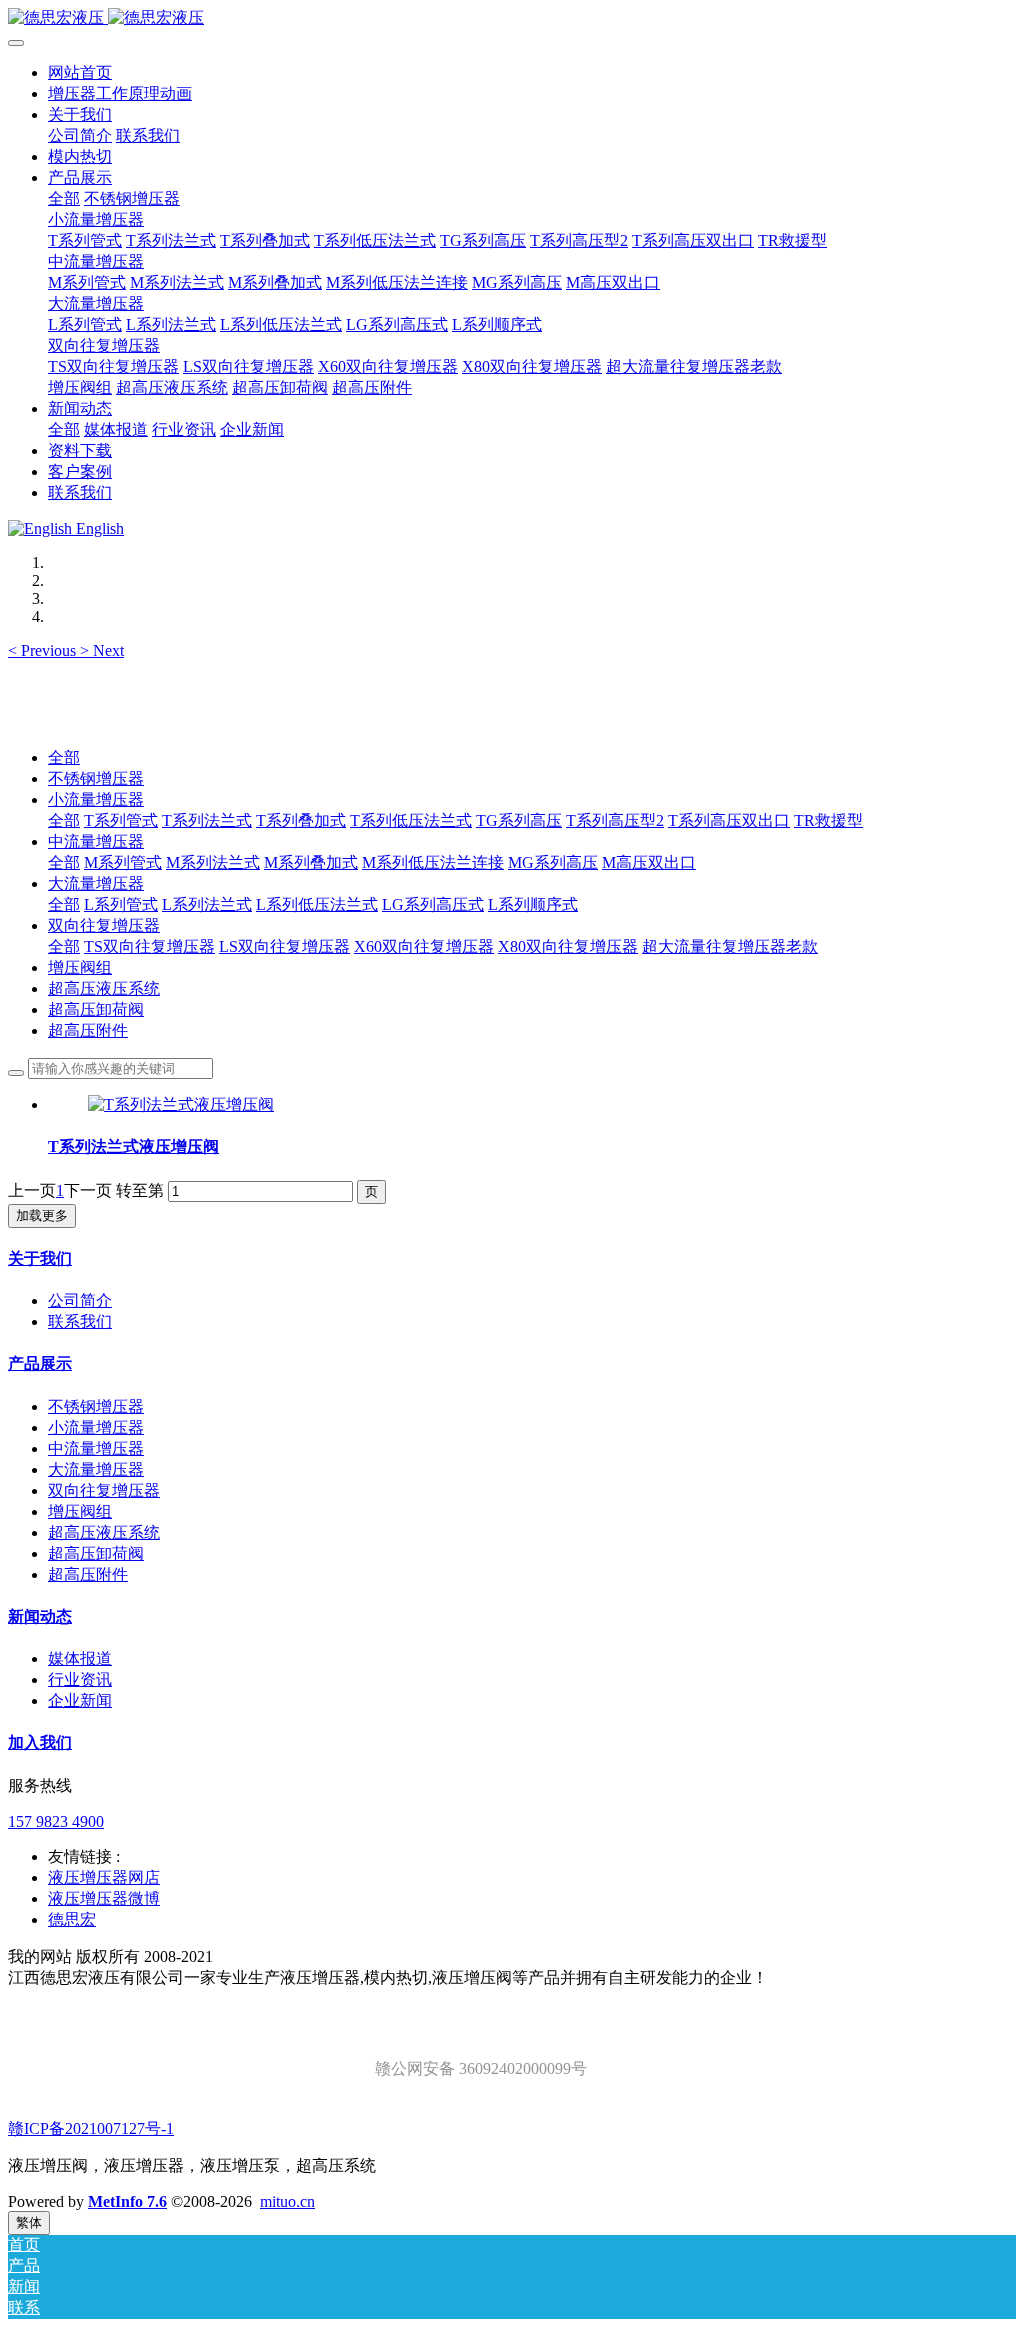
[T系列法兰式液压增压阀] (181, 1104)
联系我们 (80, 1321)
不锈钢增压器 (96, 778)
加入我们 (40, 1742)
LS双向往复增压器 (284, 946)
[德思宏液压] (512, 18)
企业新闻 (80, 1700)
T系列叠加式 (301, 820)
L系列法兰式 (207, 904)
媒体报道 (80, 1658)
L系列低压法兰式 (317, 904)
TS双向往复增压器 (149, 946)
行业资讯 (80, 1679)
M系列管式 (123, 862)
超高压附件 (88, 1030)
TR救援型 (828, 820)
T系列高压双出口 (729, 820)
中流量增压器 (96, 841)
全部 (64, 198)
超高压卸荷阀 (96, 1009)
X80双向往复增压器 (568, 946)
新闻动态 (40, 1616)
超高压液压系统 (104, 988)
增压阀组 (80, 967)
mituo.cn (287, 2201)
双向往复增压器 (104, 925)
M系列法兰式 (213, 862)
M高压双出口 (649, 862)
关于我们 (40, 1258)
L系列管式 (121, 904)
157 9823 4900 (56, 1821)
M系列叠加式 (311, 862)
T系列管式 (121, 820)
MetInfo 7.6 (127, 2201)
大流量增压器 (96, 883)
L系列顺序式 (533, 904)
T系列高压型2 (615, 820)
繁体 (29, 2222)
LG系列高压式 (433, 904)
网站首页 (80, 72)
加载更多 (42, 1215)
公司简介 (80, 1300)
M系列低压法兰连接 (433, 862)
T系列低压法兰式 (411, 820)
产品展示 (40, 1363)
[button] (44, 650)
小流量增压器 (96, 799)
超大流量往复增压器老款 (730, 946)
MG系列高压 (553, 862)
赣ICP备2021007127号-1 (91, 2128)
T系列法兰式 (207, 820)
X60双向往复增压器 (424, 946)
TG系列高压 (519, 820)
